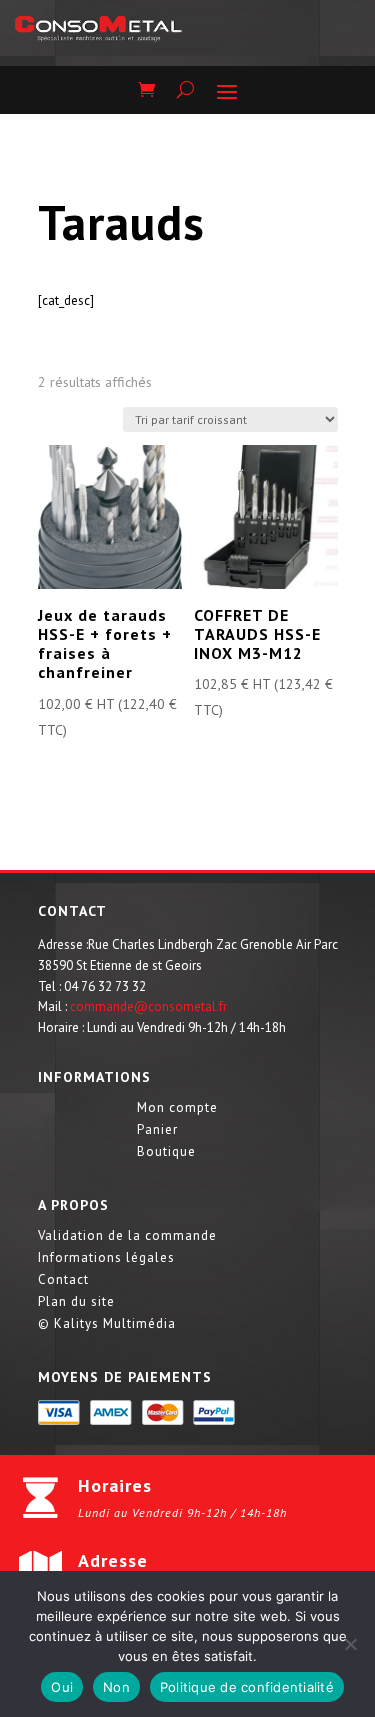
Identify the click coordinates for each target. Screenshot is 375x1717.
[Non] (350, 1644)
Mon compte (177, 1108)
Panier (157, 1130)
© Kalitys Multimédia (107, 1324)
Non (116, 1687)
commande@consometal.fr (148, 1006)
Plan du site (76, 1302)
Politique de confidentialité (247, 1687)
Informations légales (106, 1258)
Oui (62, 1687)
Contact (63, 1280)
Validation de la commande (127, 1236)
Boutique (166, 1152)
